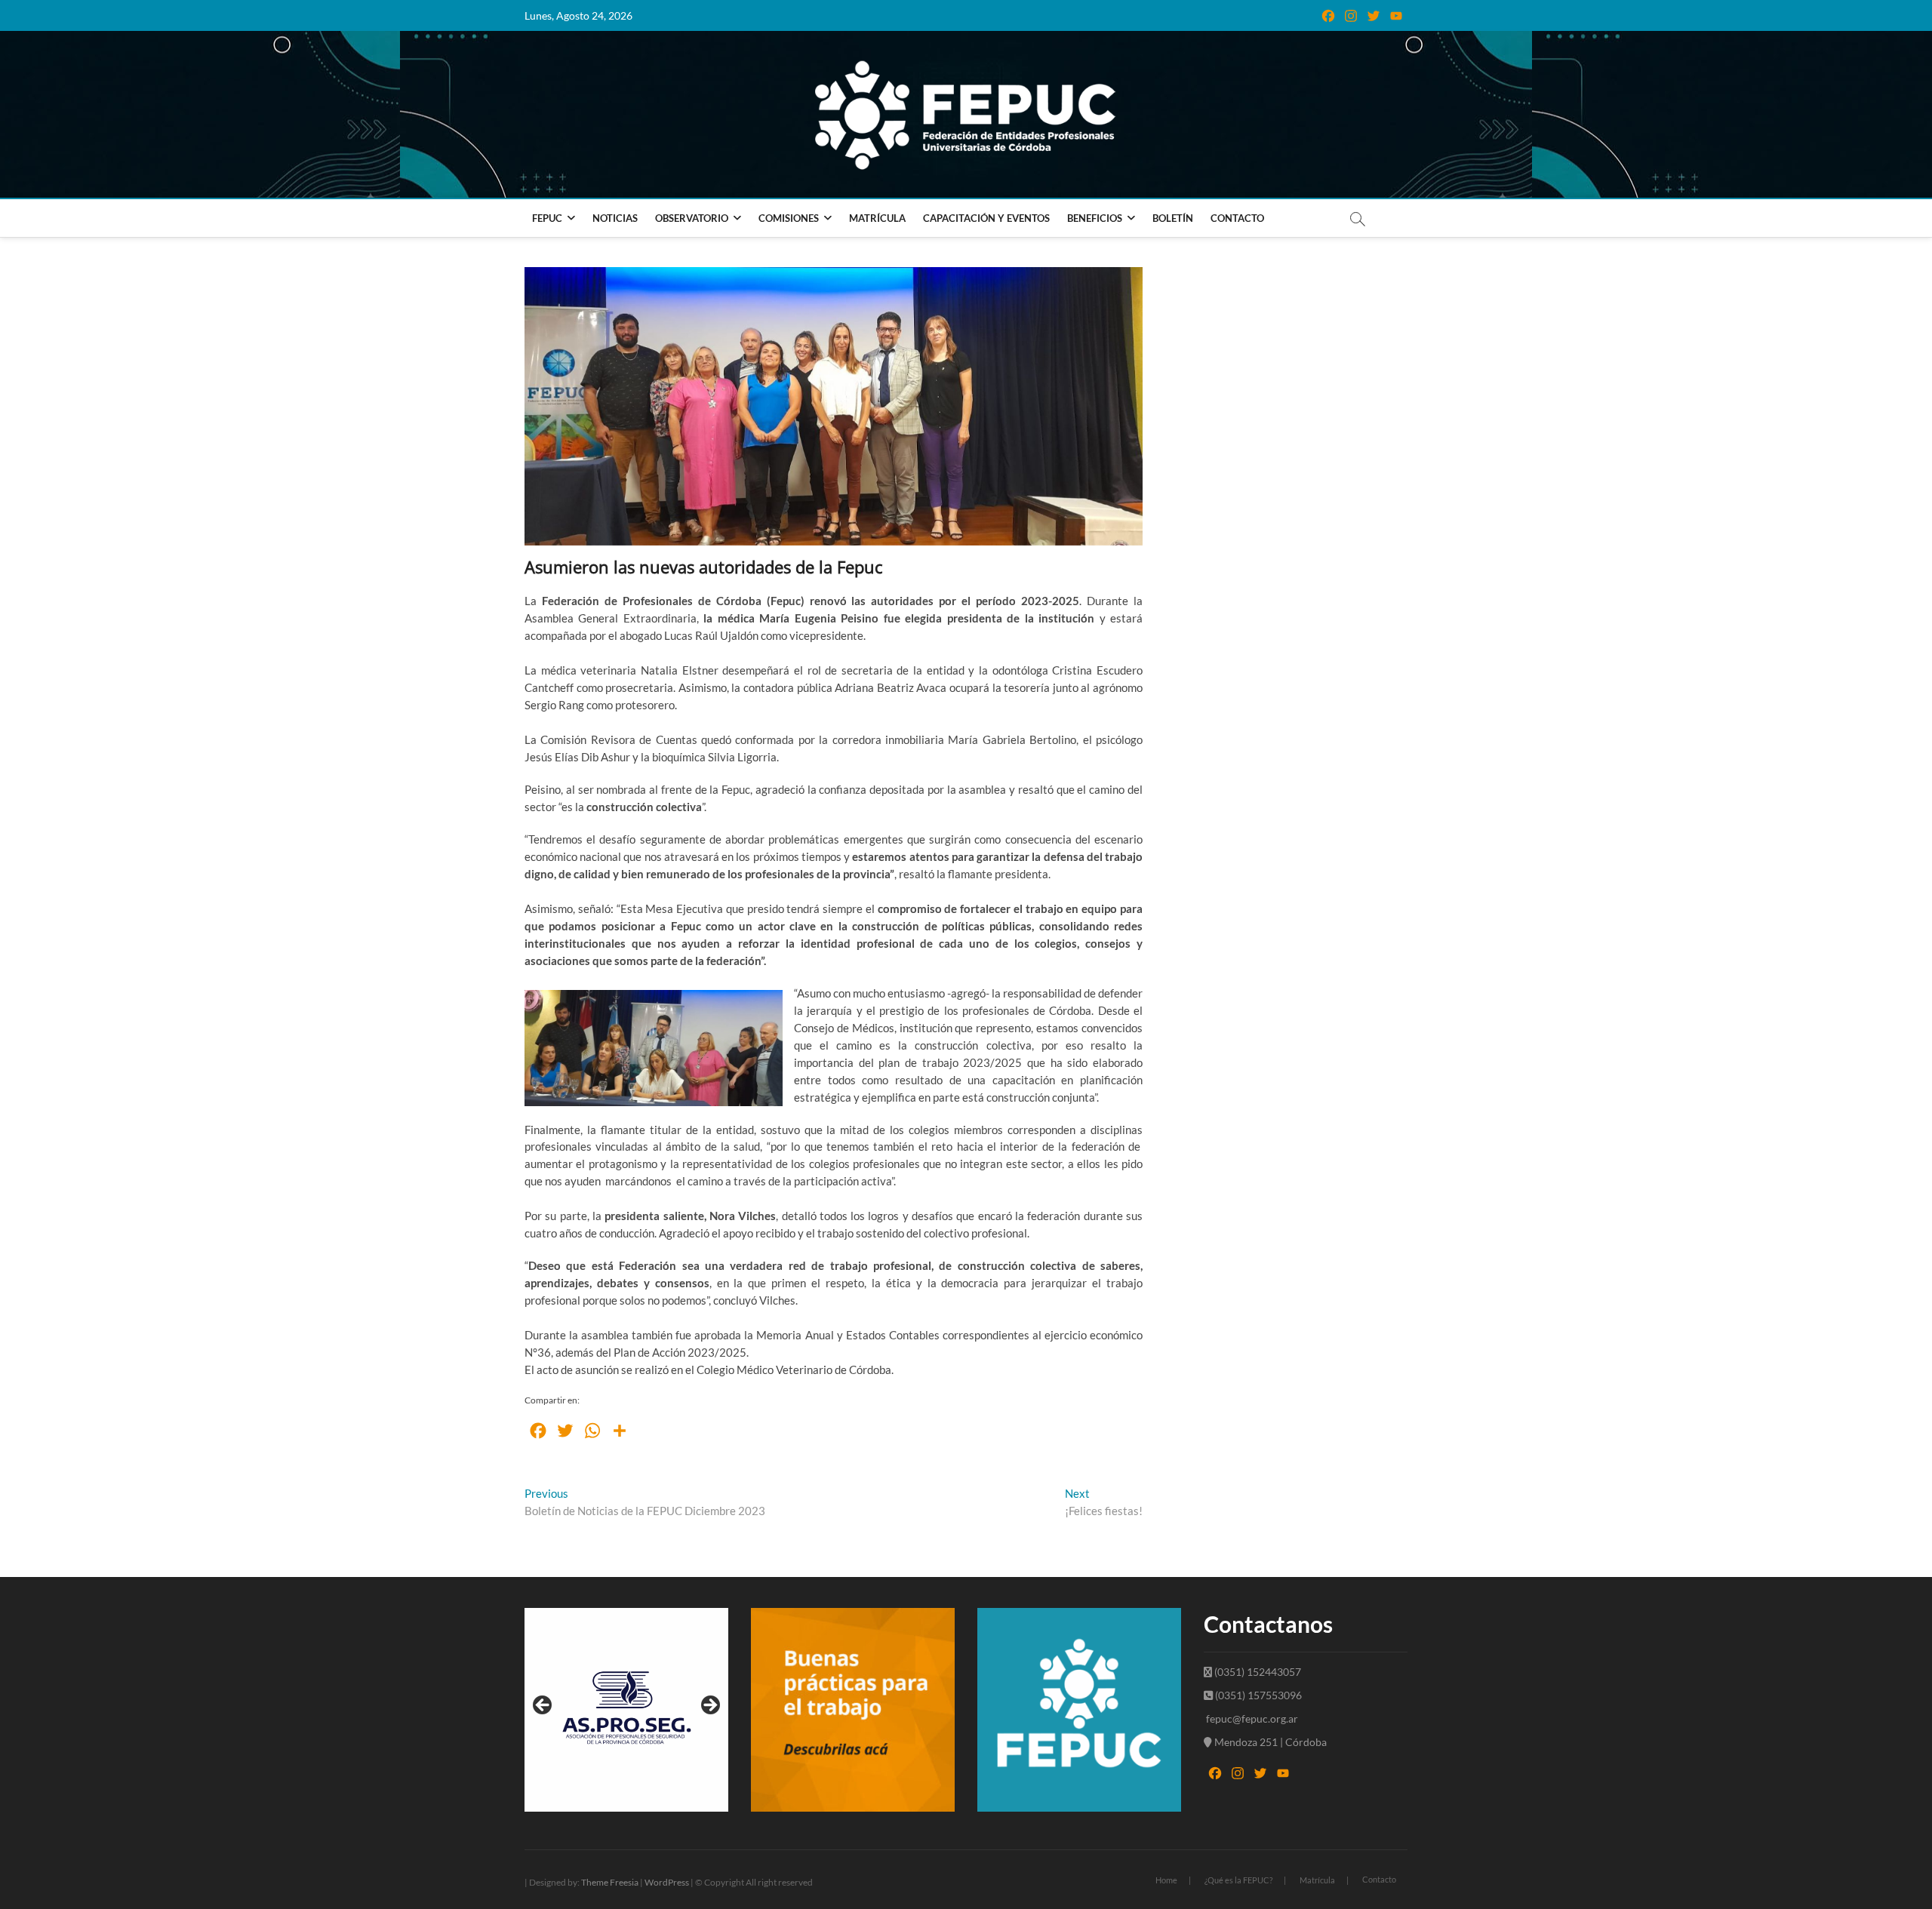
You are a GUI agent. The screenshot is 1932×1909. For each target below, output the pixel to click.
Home (1166, 1880)
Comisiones (789, 218)
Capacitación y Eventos (986, 218)
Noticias (615, 218)
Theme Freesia (610, 1882)
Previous (543, 1706)
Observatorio (692, 218)
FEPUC (547, 218)
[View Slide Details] (626, 1710)
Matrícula (877, 218)
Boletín (1173, 218)
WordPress (667, 1882)
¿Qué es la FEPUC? (1238, 1880)
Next (709, 1706)
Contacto (1237, 218)
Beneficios (1095, 218)
